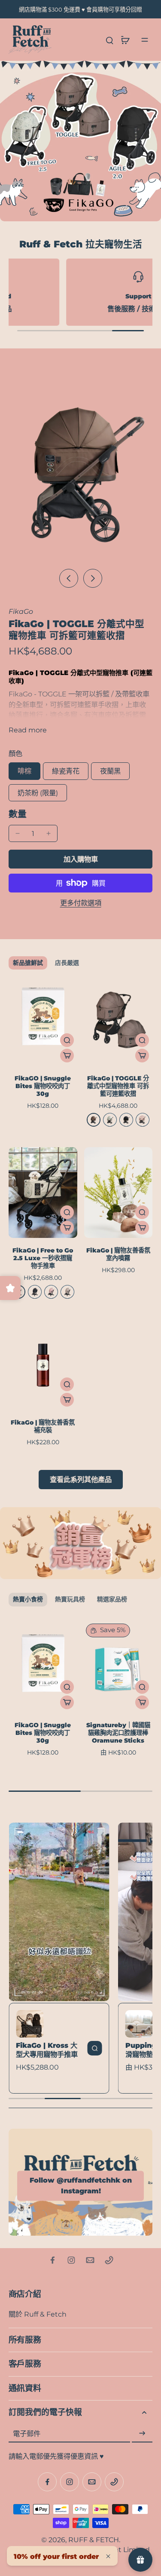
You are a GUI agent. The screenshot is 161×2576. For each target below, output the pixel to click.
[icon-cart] (125, 40)
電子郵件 (27, 2433)
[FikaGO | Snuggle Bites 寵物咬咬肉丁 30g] (43, 1020)
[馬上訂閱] (142, 2433)
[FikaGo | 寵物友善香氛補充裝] (43, 1365)
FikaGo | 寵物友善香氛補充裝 (43, 1426)
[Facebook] (52, 2260)
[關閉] (108, 2556)
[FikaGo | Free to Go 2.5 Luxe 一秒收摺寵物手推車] (43, 1193)
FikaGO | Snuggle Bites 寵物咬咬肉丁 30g (43, 1086)
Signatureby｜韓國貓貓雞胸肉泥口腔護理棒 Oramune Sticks (118, 1733)
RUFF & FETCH (94, 2540)
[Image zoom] (80, 468)
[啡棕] (94, 1120)
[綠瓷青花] (110, 1120)
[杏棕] (67, 1292)
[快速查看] (67, 1040)
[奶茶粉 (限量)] (143, 1120)
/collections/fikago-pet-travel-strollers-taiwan (77, 65)
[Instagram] (71, 2260)
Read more (28, 730)
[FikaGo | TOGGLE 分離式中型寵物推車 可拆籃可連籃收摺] (118, 1020)
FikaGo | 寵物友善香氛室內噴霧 (118, 1254)
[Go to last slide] (69, 578)
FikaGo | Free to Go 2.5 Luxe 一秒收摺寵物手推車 (43, 1258)
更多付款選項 (81, 903)
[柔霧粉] (51, 1292)
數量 (18, 814)
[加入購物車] (67, 1056)
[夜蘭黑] (126, 1120)
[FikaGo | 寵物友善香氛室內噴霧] (118, 1193)
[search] (109, 40)
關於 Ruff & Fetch (38, 2314)
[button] (80, 859)
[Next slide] (93, 578)
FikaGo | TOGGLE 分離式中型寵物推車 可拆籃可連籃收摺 (118, 1086)
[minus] (18, 833)
